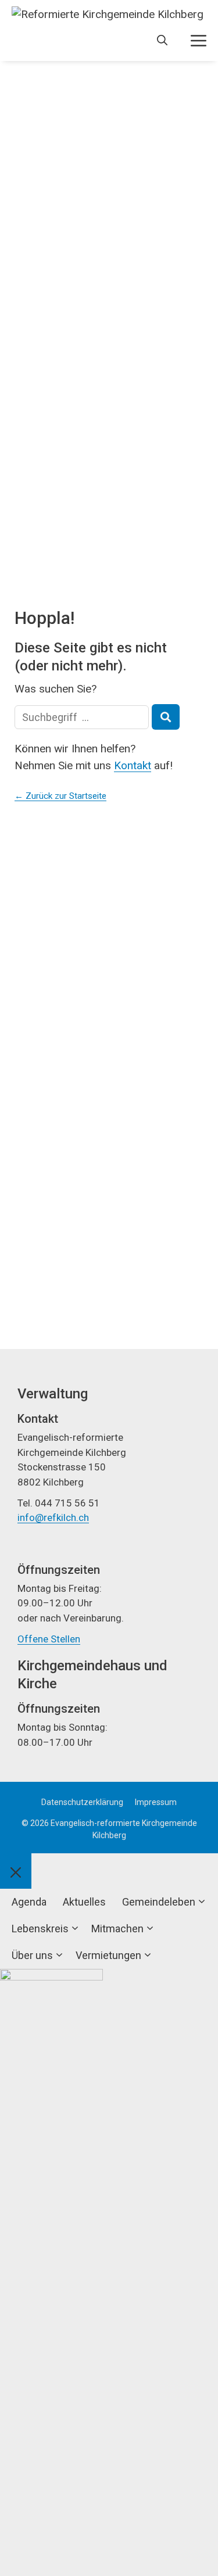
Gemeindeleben (159, 1902)
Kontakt (133, 765)
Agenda (29, 1902)
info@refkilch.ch (53, 1517)
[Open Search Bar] (162, 41)
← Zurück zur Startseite (60, 796)
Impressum (156, 1802)
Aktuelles (84, 1902)
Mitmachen (117, 1929)
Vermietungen (108, 1955)
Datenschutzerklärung (82, 1802)
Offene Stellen (49, 1639)
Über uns (32, 1955)
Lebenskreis (40, 1929)
